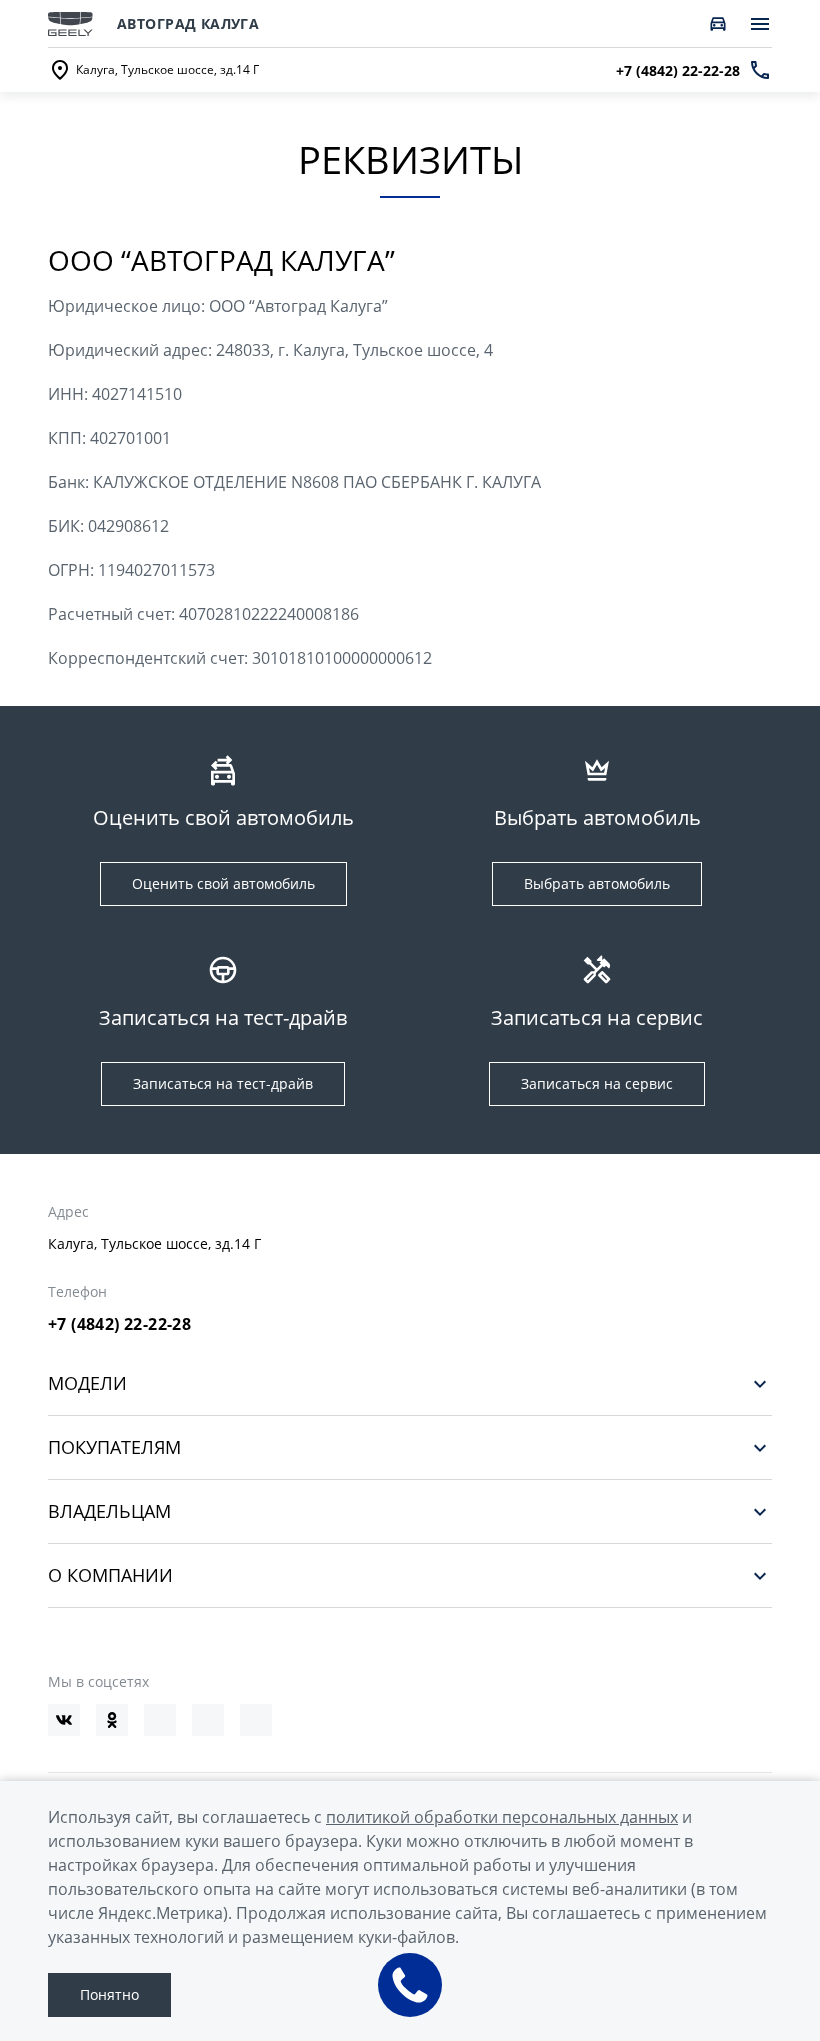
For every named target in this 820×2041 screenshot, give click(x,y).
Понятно (109, 1994)
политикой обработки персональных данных (502, 1817)
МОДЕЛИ (87, 1383)
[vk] (64, 1720)
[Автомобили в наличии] (718, 24)
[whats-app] (256, 1720)
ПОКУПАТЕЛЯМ (114, 1447)
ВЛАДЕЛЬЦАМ (109, 1511)
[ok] (112, 1720)
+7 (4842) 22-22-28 (119, 1324)
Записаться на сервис (597, 1083)
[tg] (208, 1720)
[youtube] (160, 1720)
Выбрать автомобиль (597, 883)
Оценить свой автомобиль (223, 883)
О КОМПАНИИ (110, 1575)
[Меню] (760, 24)
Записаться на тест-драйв (223, 1083)
